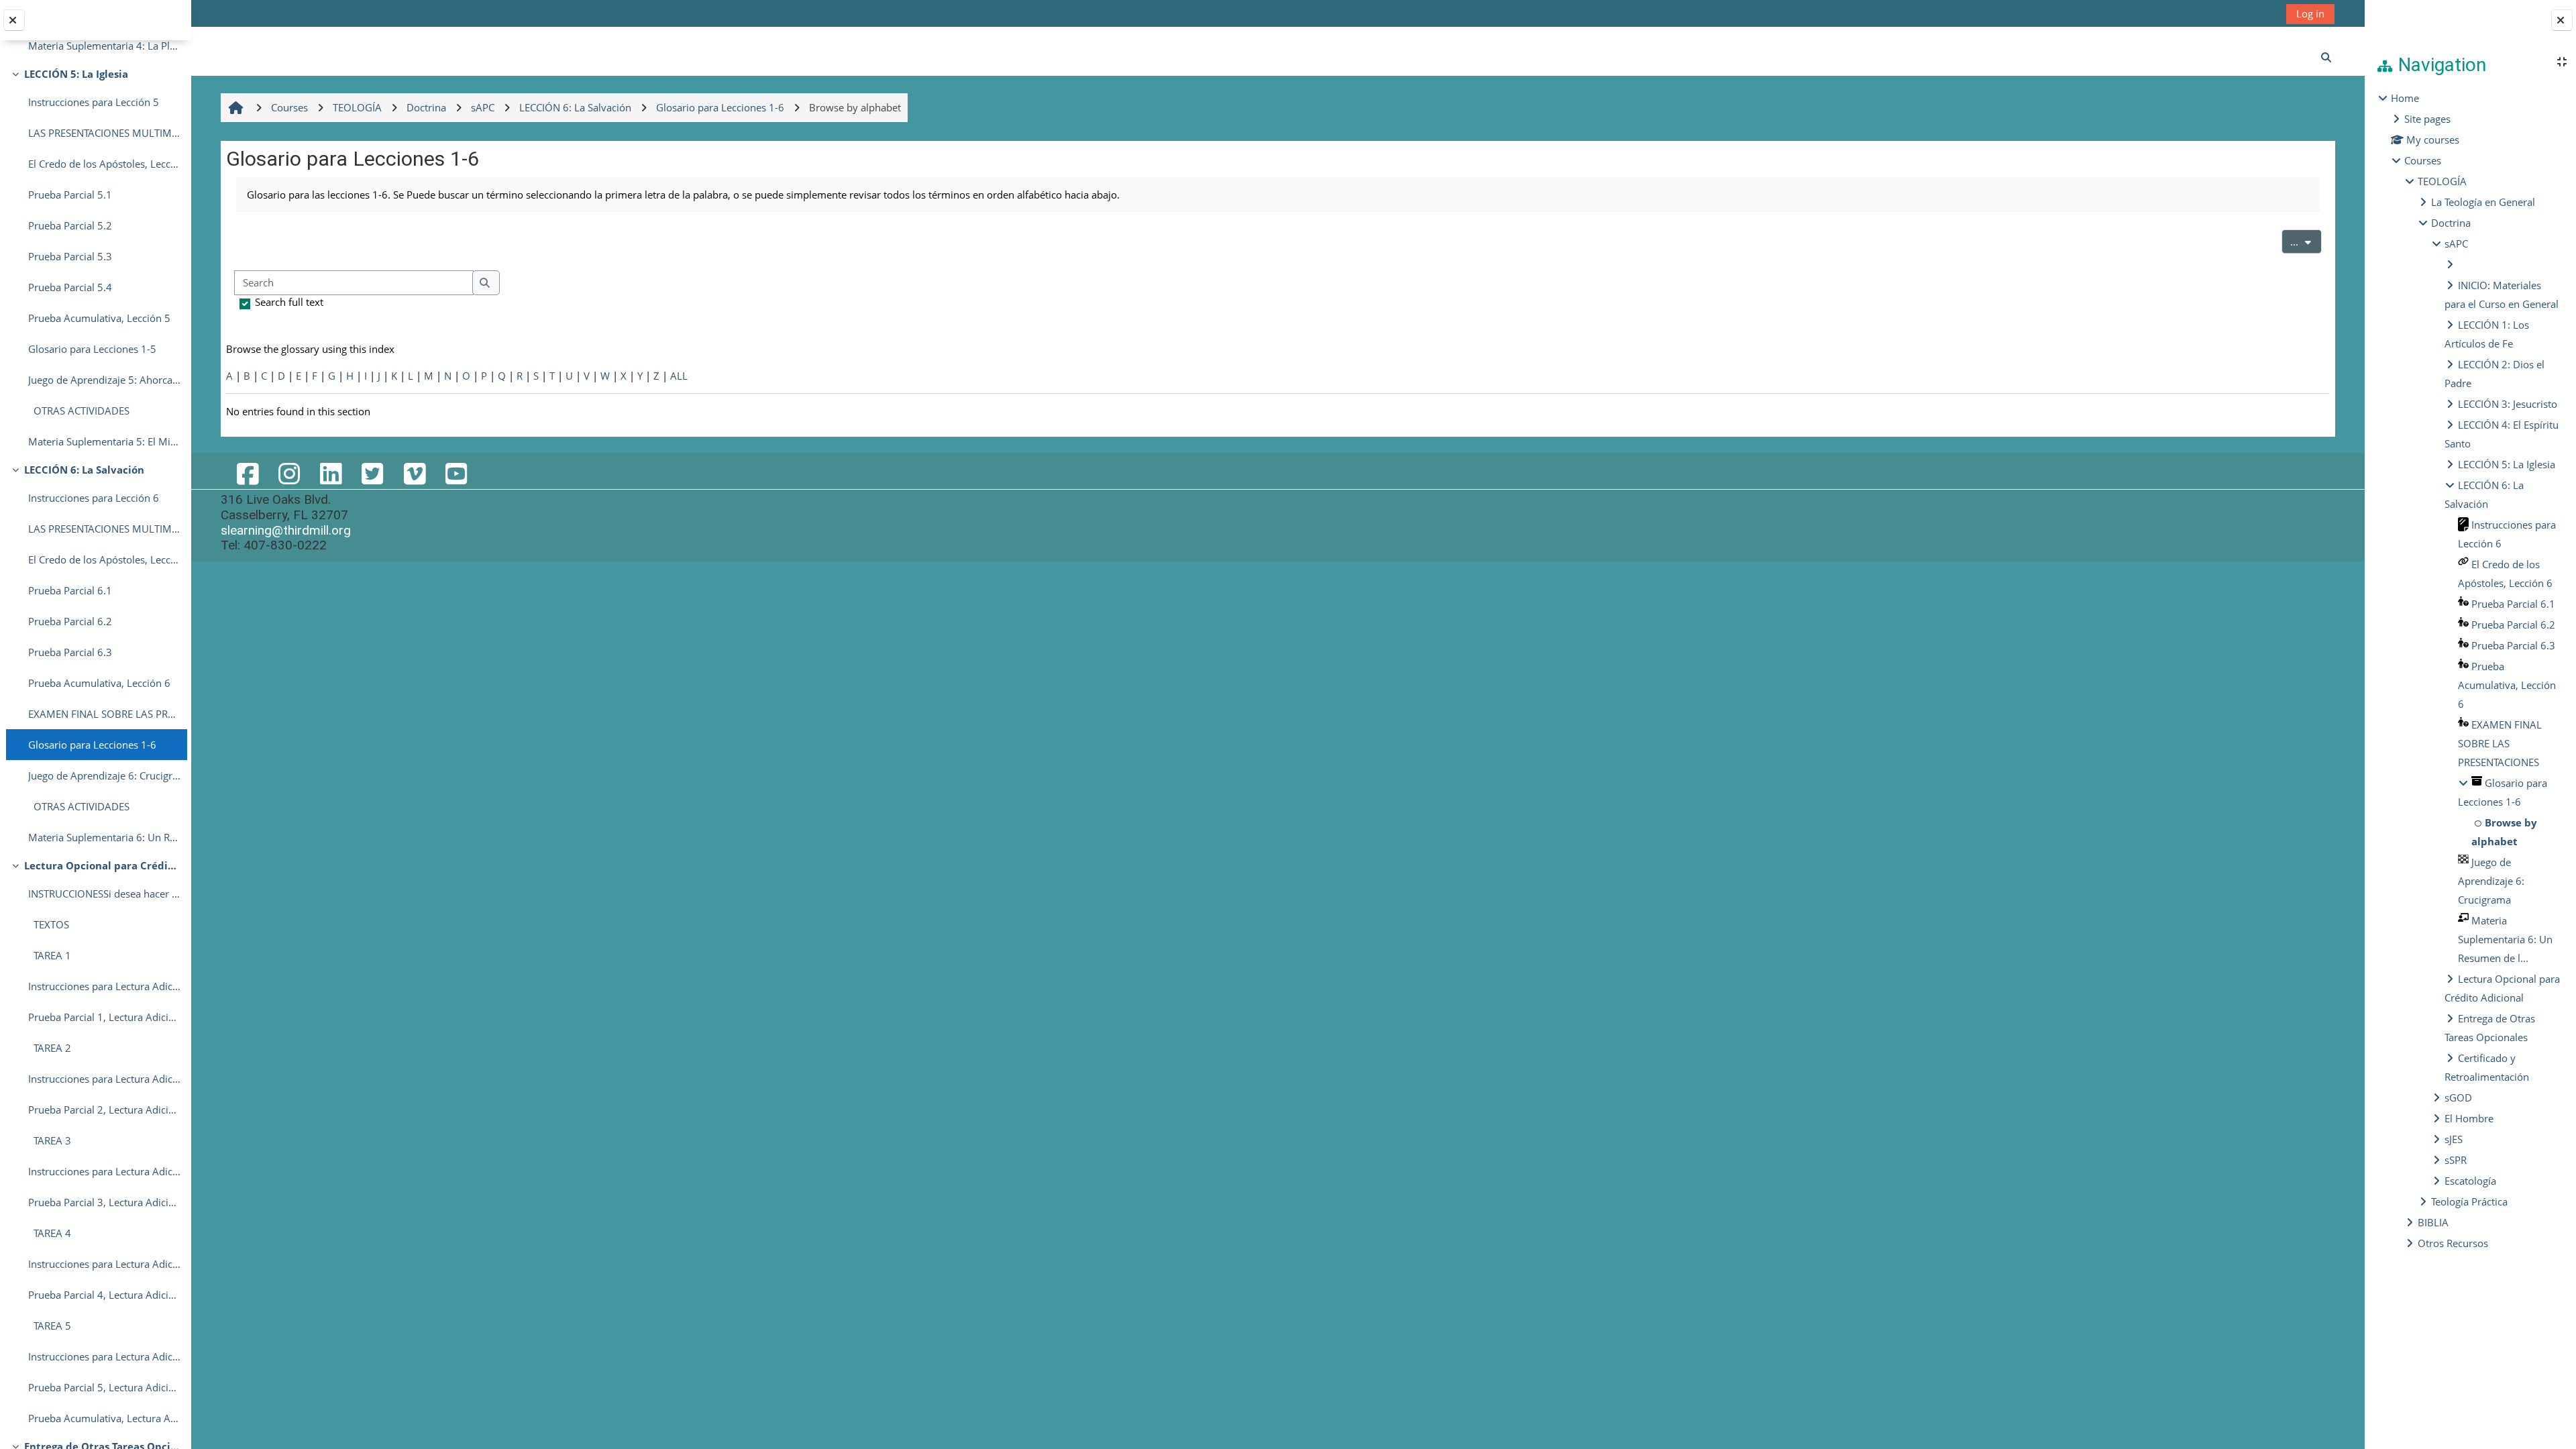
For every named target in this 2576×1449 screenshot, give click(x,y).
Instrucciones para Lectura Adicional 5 (104, 1356)
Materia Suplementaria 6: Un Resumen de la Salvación (104, 837)
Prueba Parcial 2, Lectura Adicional (104, 1110)
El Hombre (2469, 1118)
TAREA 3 (50, 1140)
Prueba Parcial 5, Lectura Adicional (104, 1387)
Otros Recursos (2453, 1243)
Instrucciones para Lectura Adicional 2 (104, 1079)
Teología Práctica (2469, 1201)
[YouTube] (456, 473)
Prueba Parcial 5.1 (70, 195)
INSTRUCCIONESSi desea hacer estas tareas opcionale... (104, 894)
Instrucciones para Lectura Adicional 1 (104, 986)
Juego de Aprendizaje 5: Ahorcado (104, 380)
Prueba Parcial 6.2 (70, 621)
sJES (2454, 1139)
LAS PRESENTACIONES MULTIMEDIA (104, 133)
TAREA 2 (50, 1048)
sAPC (2456, 244)
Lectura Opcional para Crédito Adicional (102, 865)
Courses (2423, 160)
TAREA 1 (50, 955)
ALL (679, 376)
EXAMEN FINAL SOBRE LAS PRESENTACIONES (104, 714)
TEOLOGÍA (2442, 181)
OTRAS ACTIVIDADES (79, 411)
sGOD (2458, 1097)
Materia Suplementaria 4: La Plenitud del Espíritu (104, 46)
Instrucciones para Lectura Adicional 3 (104, 1171)
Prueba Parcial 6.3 (70, 652)
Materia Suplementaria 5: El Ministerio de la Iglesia (104, 441)
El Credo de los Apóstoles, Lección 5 (104, 164)
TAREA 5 (50, 1326)
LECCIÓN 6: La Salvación (84, 470)
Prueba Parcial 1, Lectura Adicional (104, 1017)
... (2306, 241)
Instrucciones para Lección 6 (94, 498)
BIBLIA (2433, 1222)
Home (2405, 98)
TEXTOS (49, 924)
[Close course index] (14, 20)
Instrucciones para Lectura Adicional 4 (104, 1264)
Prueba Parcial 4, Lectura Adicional (104, 1295)
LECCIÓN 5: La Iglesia (76, 74)
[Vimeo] (414, 473)
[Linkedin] (331, 473)
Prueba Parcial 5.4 (70, 287)
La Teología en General (2483, 202)
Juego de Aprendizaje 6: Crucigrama (104, 775)
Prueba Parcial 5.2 (70, 225)
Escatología (2470, 1181)
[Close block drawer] (2562, 20)
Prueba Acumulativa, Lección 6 (99, 683)
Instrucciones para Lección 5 (94, 102)
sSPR (2456, 1160)
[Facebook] (247, 473)
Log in (2310, 13)
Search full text (289, 302)
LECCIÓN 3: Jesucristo (2508, 404)
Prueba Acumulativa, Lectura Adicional (104, 1418)
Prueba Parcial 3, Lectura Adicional (104, 1202)
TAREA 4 (50, 1233)
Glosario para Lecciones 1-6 (92, 745)
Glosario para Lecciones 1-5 (92, 349)
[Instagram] (289, 473)
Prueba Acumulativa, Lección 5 (99, 318)
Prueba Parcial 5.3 (70, 256)
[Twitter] (372, 473)
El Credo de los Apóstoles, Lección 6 (104, 559)
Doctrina (2451, 223)
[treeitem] (2470, 670)
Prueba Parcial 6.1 (70, 590)
